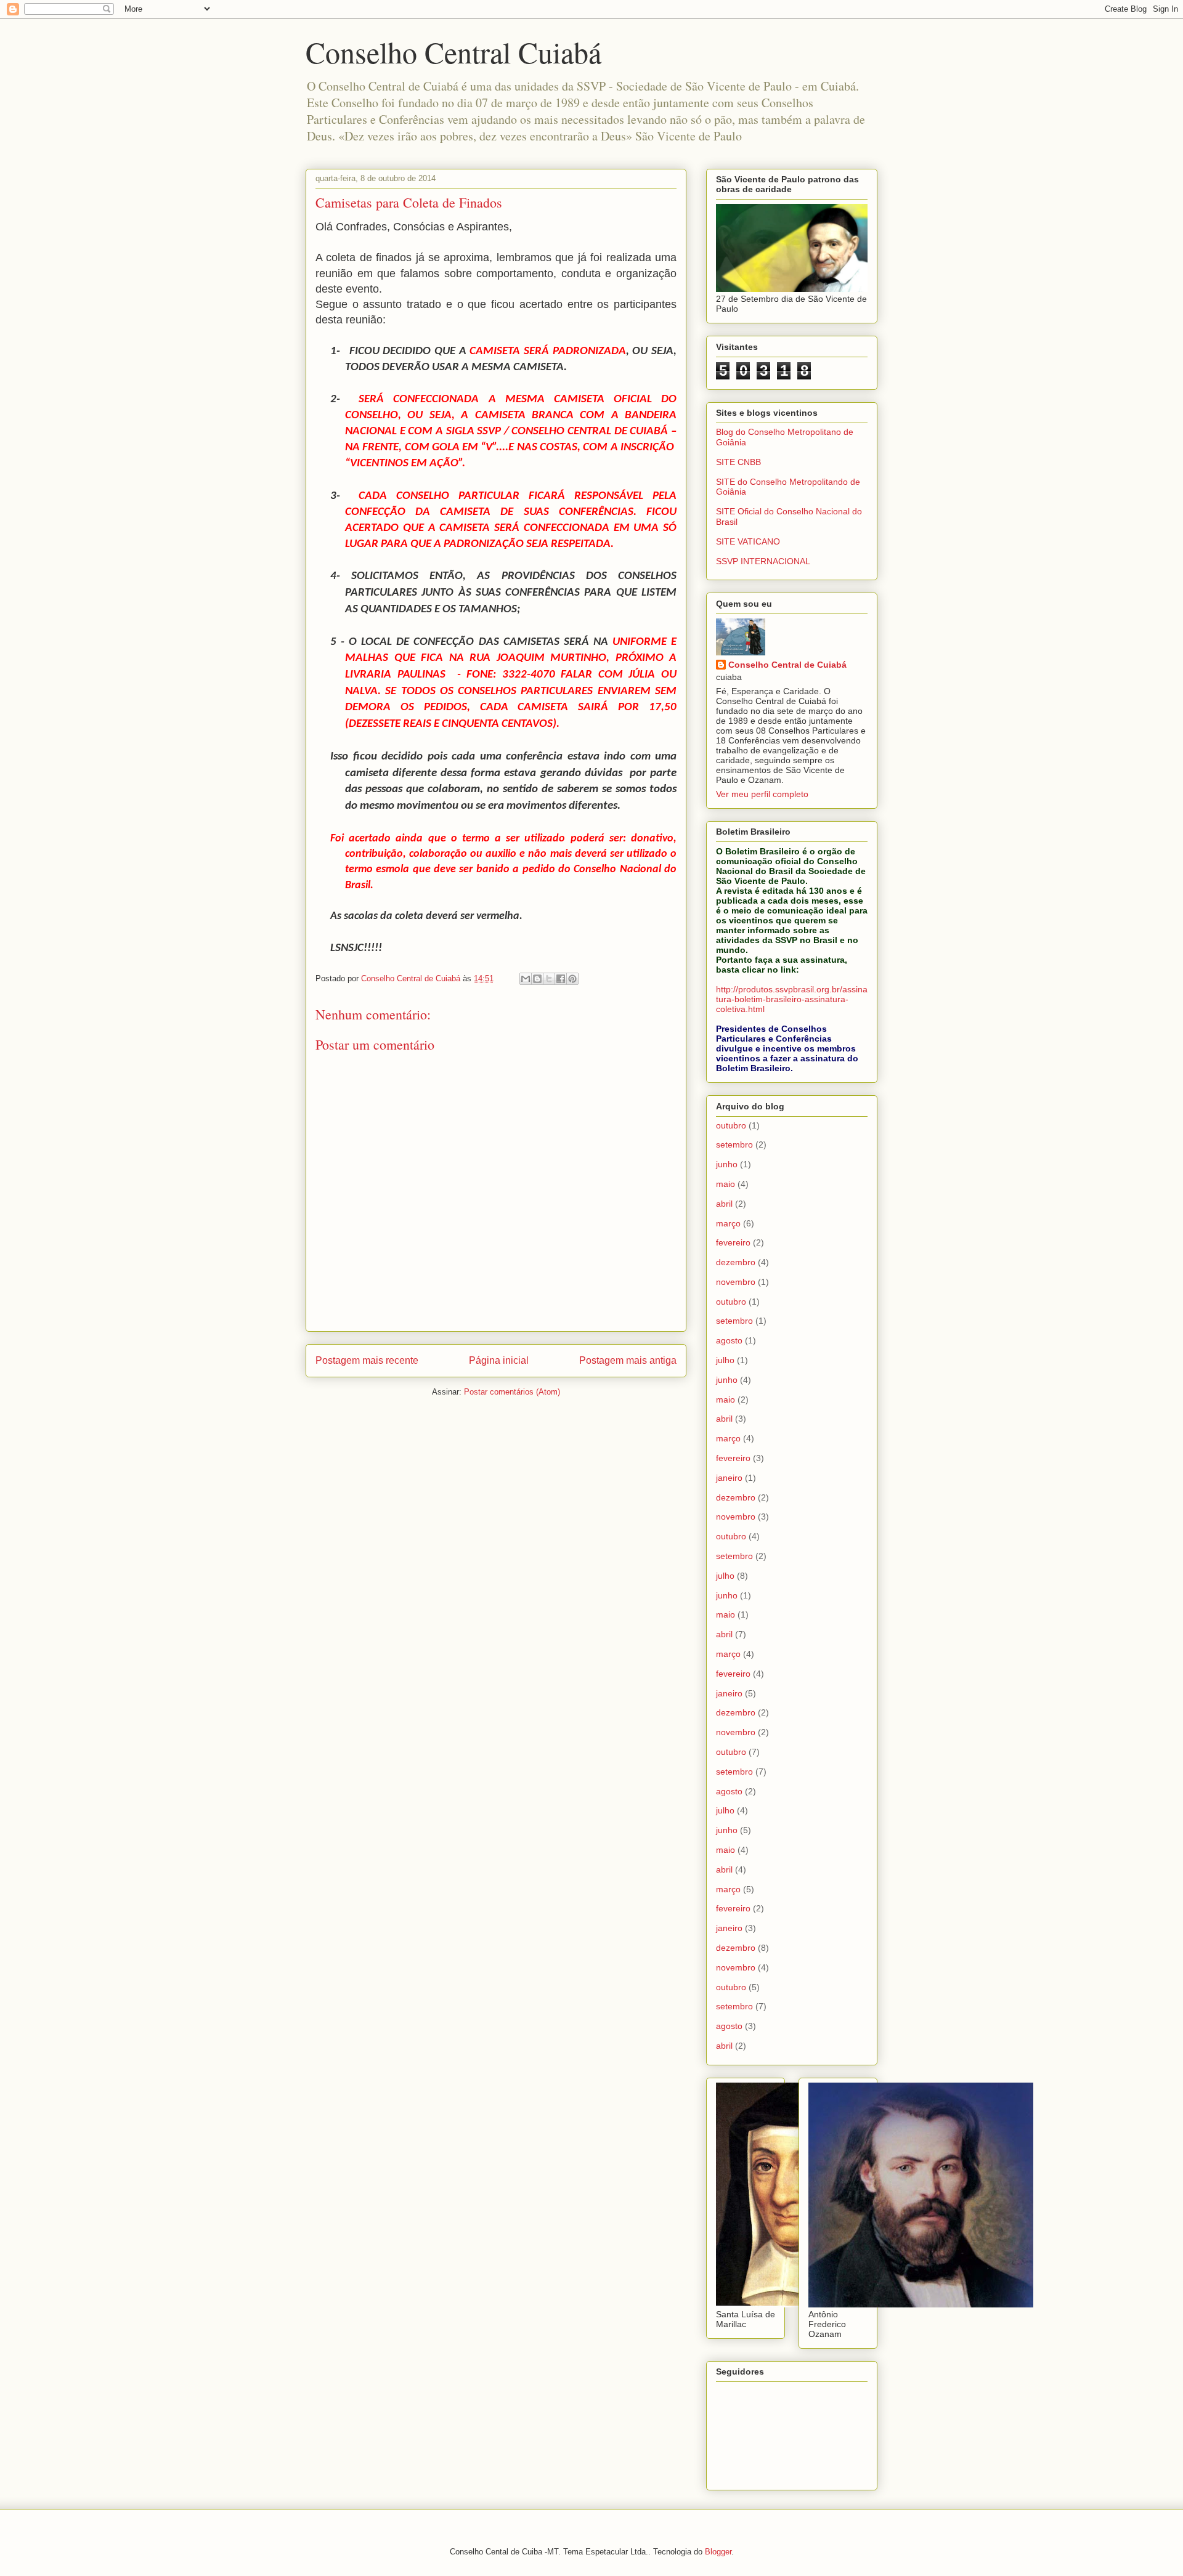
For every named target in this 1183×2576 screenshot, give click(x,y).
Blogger (718, 2552)
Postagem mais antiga (628, 1360)
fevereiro (733, 1242)
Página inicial (499, 1360)
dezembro (736, 1262)
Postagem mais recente (367, 1360)
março (728, 1223)
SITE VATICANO (748, 541)
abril (724, 1204)
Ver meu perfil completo (762, 794)
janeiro (729, 1478)
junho (727, 1164)
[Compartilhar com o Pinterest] (572, 979)
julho (725, 1360)
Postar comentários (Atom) (512, 1392)
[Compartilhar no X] (549, 979)
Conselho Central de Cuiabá (787, 665)
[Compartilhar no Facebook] (561, 979)
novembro (736, 1282)
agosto (729, 1340)
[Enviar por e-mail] (526, 979)
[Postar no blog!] (537, 979)
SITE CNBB (738, 462)
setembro (734, 1144)
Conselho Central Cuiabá (453, 52)
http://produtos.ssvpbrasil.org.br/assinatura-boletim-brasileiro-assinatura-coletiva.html (792, 999)
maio (726, 1184)
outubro (731, 1125)
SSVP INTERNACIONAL (763, 561)
